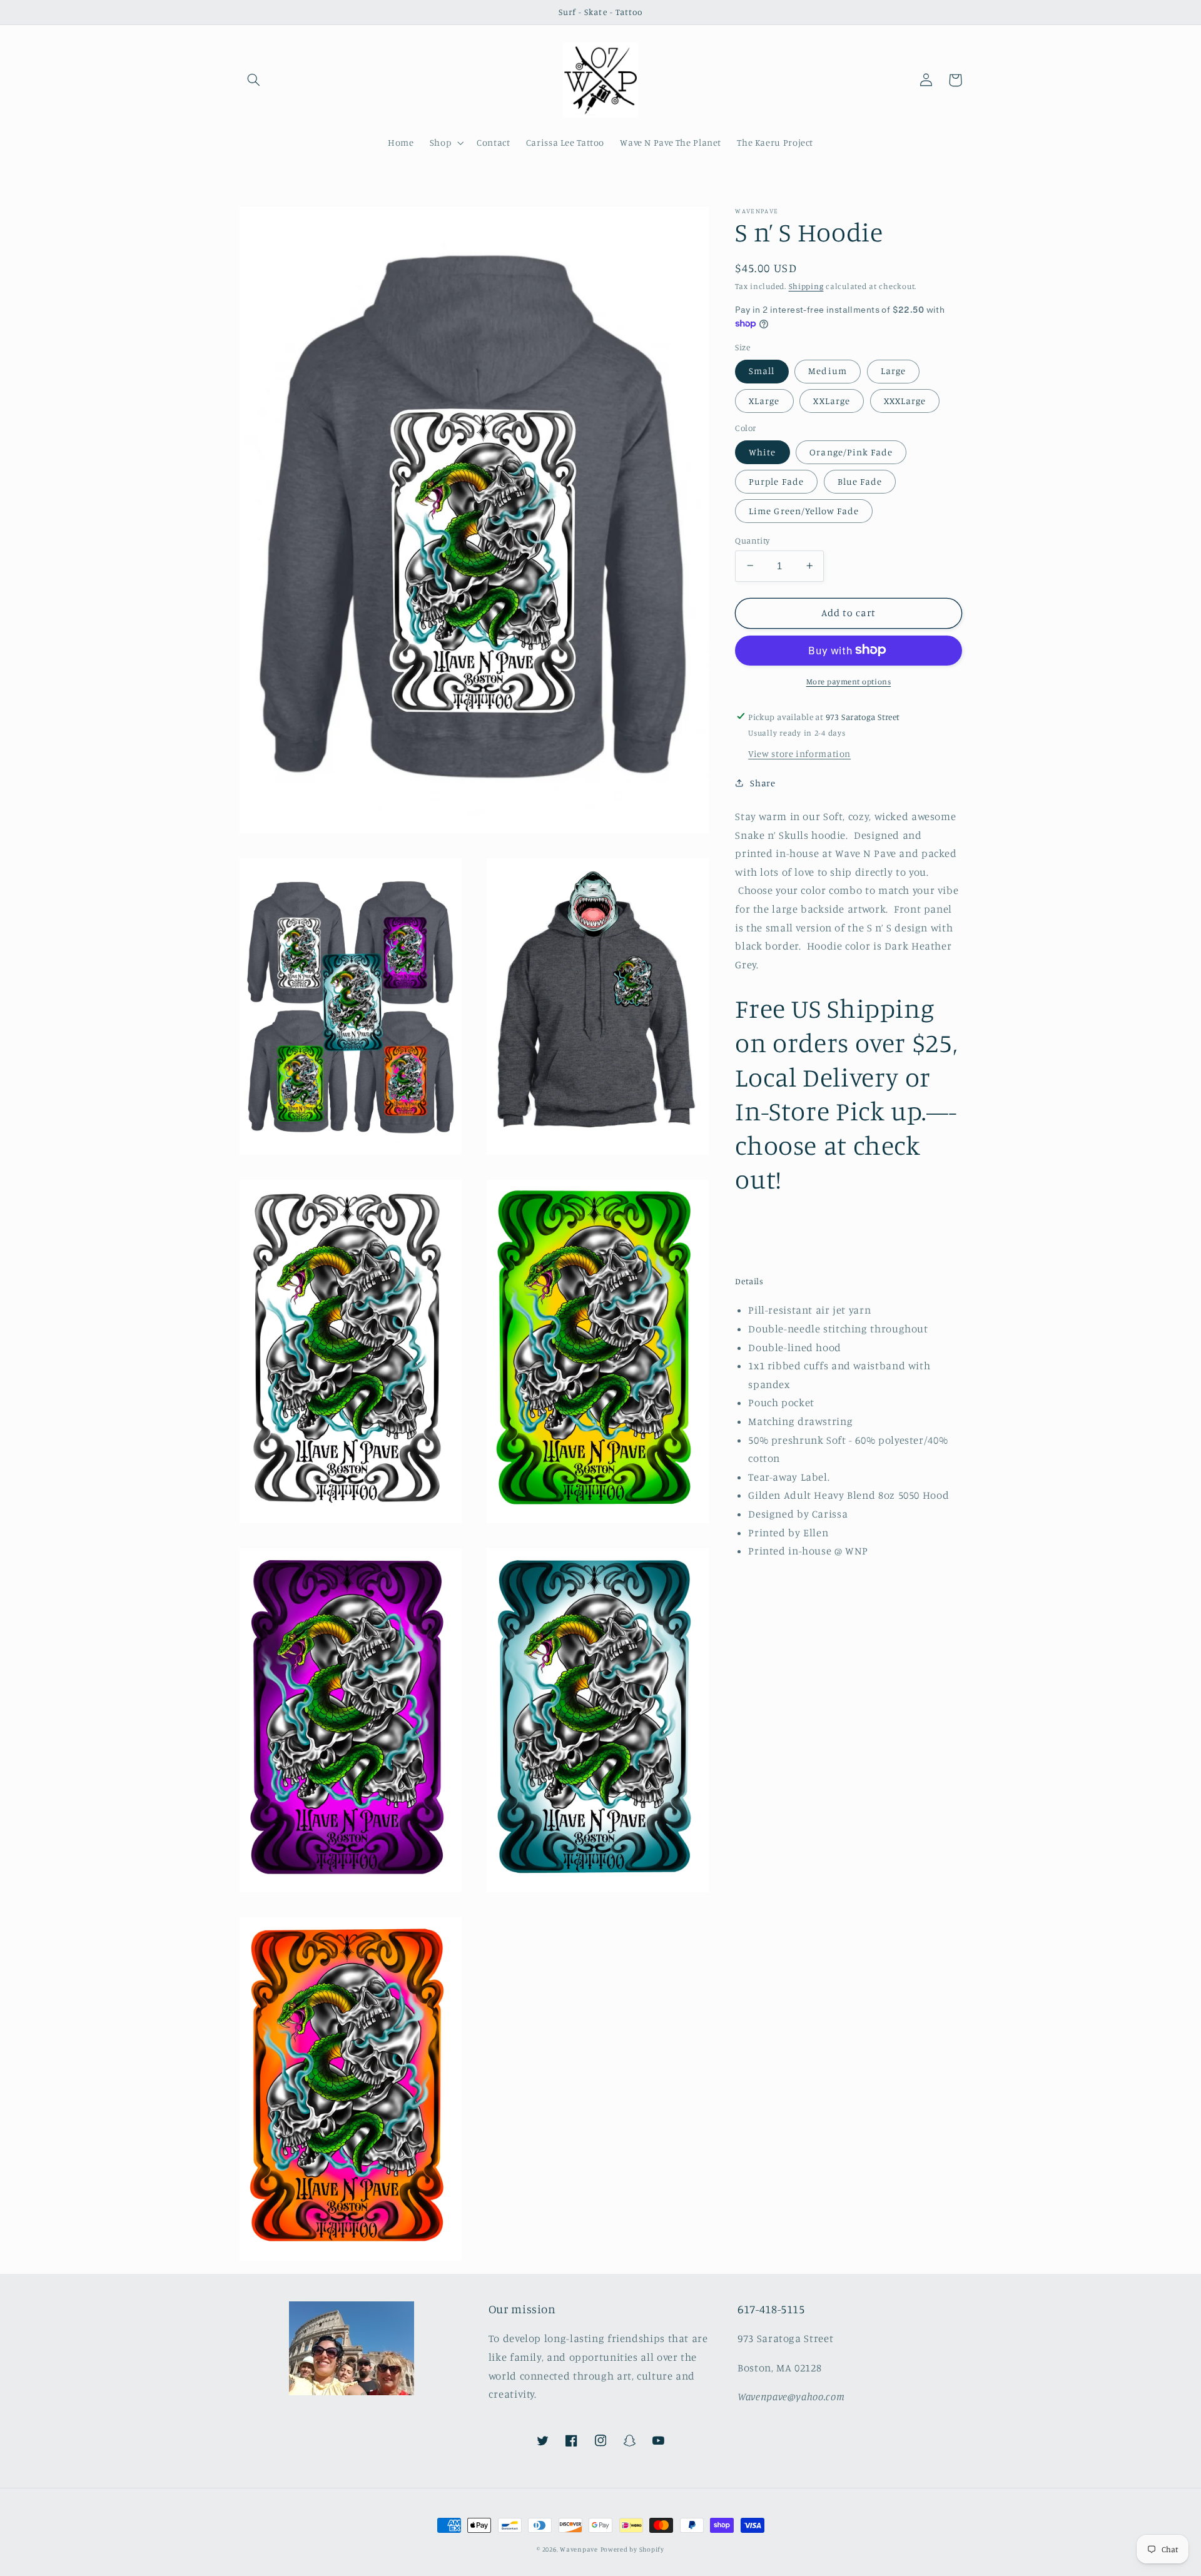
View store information (799, 753)
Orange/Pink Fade (851, 451)
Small (762, 371)
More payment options (849, 681)
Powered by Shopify (632, 2549)
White (762, 451)
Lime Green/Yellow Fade (804, 510)
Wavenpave (579, 2549)
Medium (827, 371)
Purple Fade (776, 481)
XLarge (764, 400)
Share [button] (763, 782)
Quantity (752, 540)
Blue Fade (860, 481)
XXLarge (831, 400)
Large (893, 371)
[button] (254, 80)
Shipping (806, 286)
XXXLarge (905, 400)
